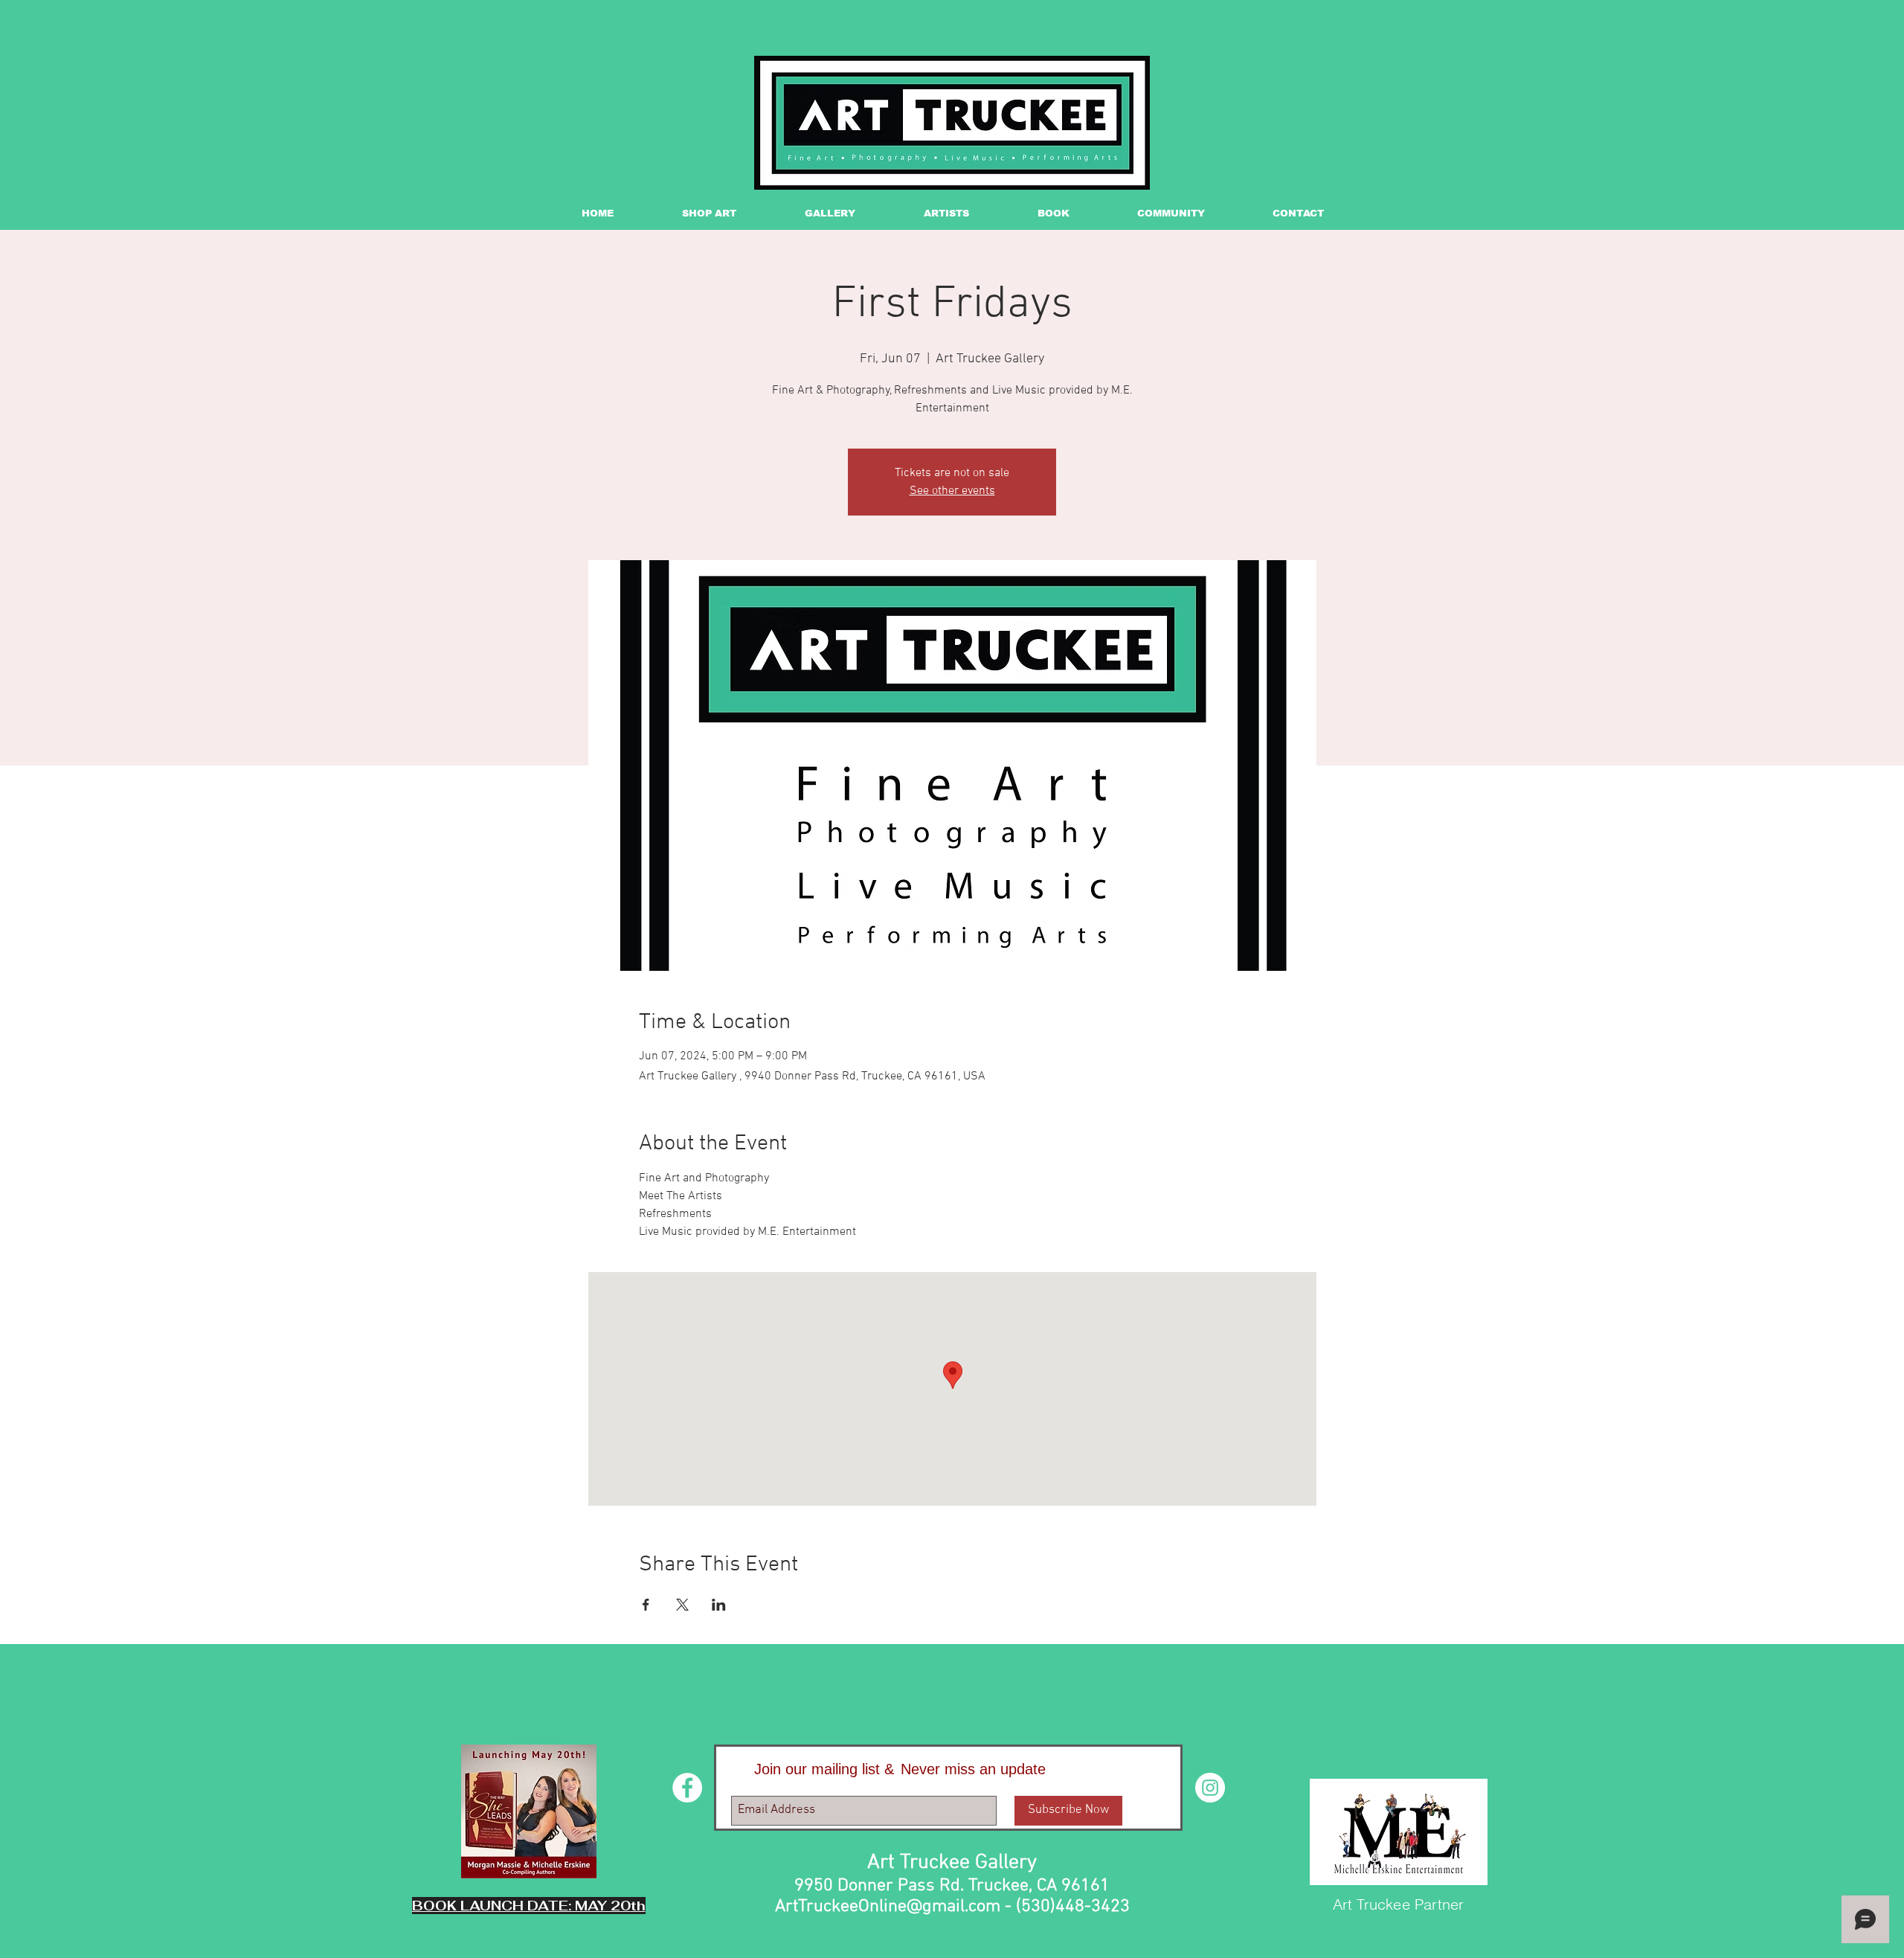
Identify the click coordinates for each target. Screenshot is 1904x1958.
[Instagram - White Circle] (1210, 1788)
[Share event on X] (682, 1605)
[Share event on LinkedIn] (719, 1605)
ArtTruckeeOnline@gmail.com (888, 1907)
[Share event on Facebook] (646, 1605)
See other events (952, 491)
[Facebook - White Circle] (687, 1788)
